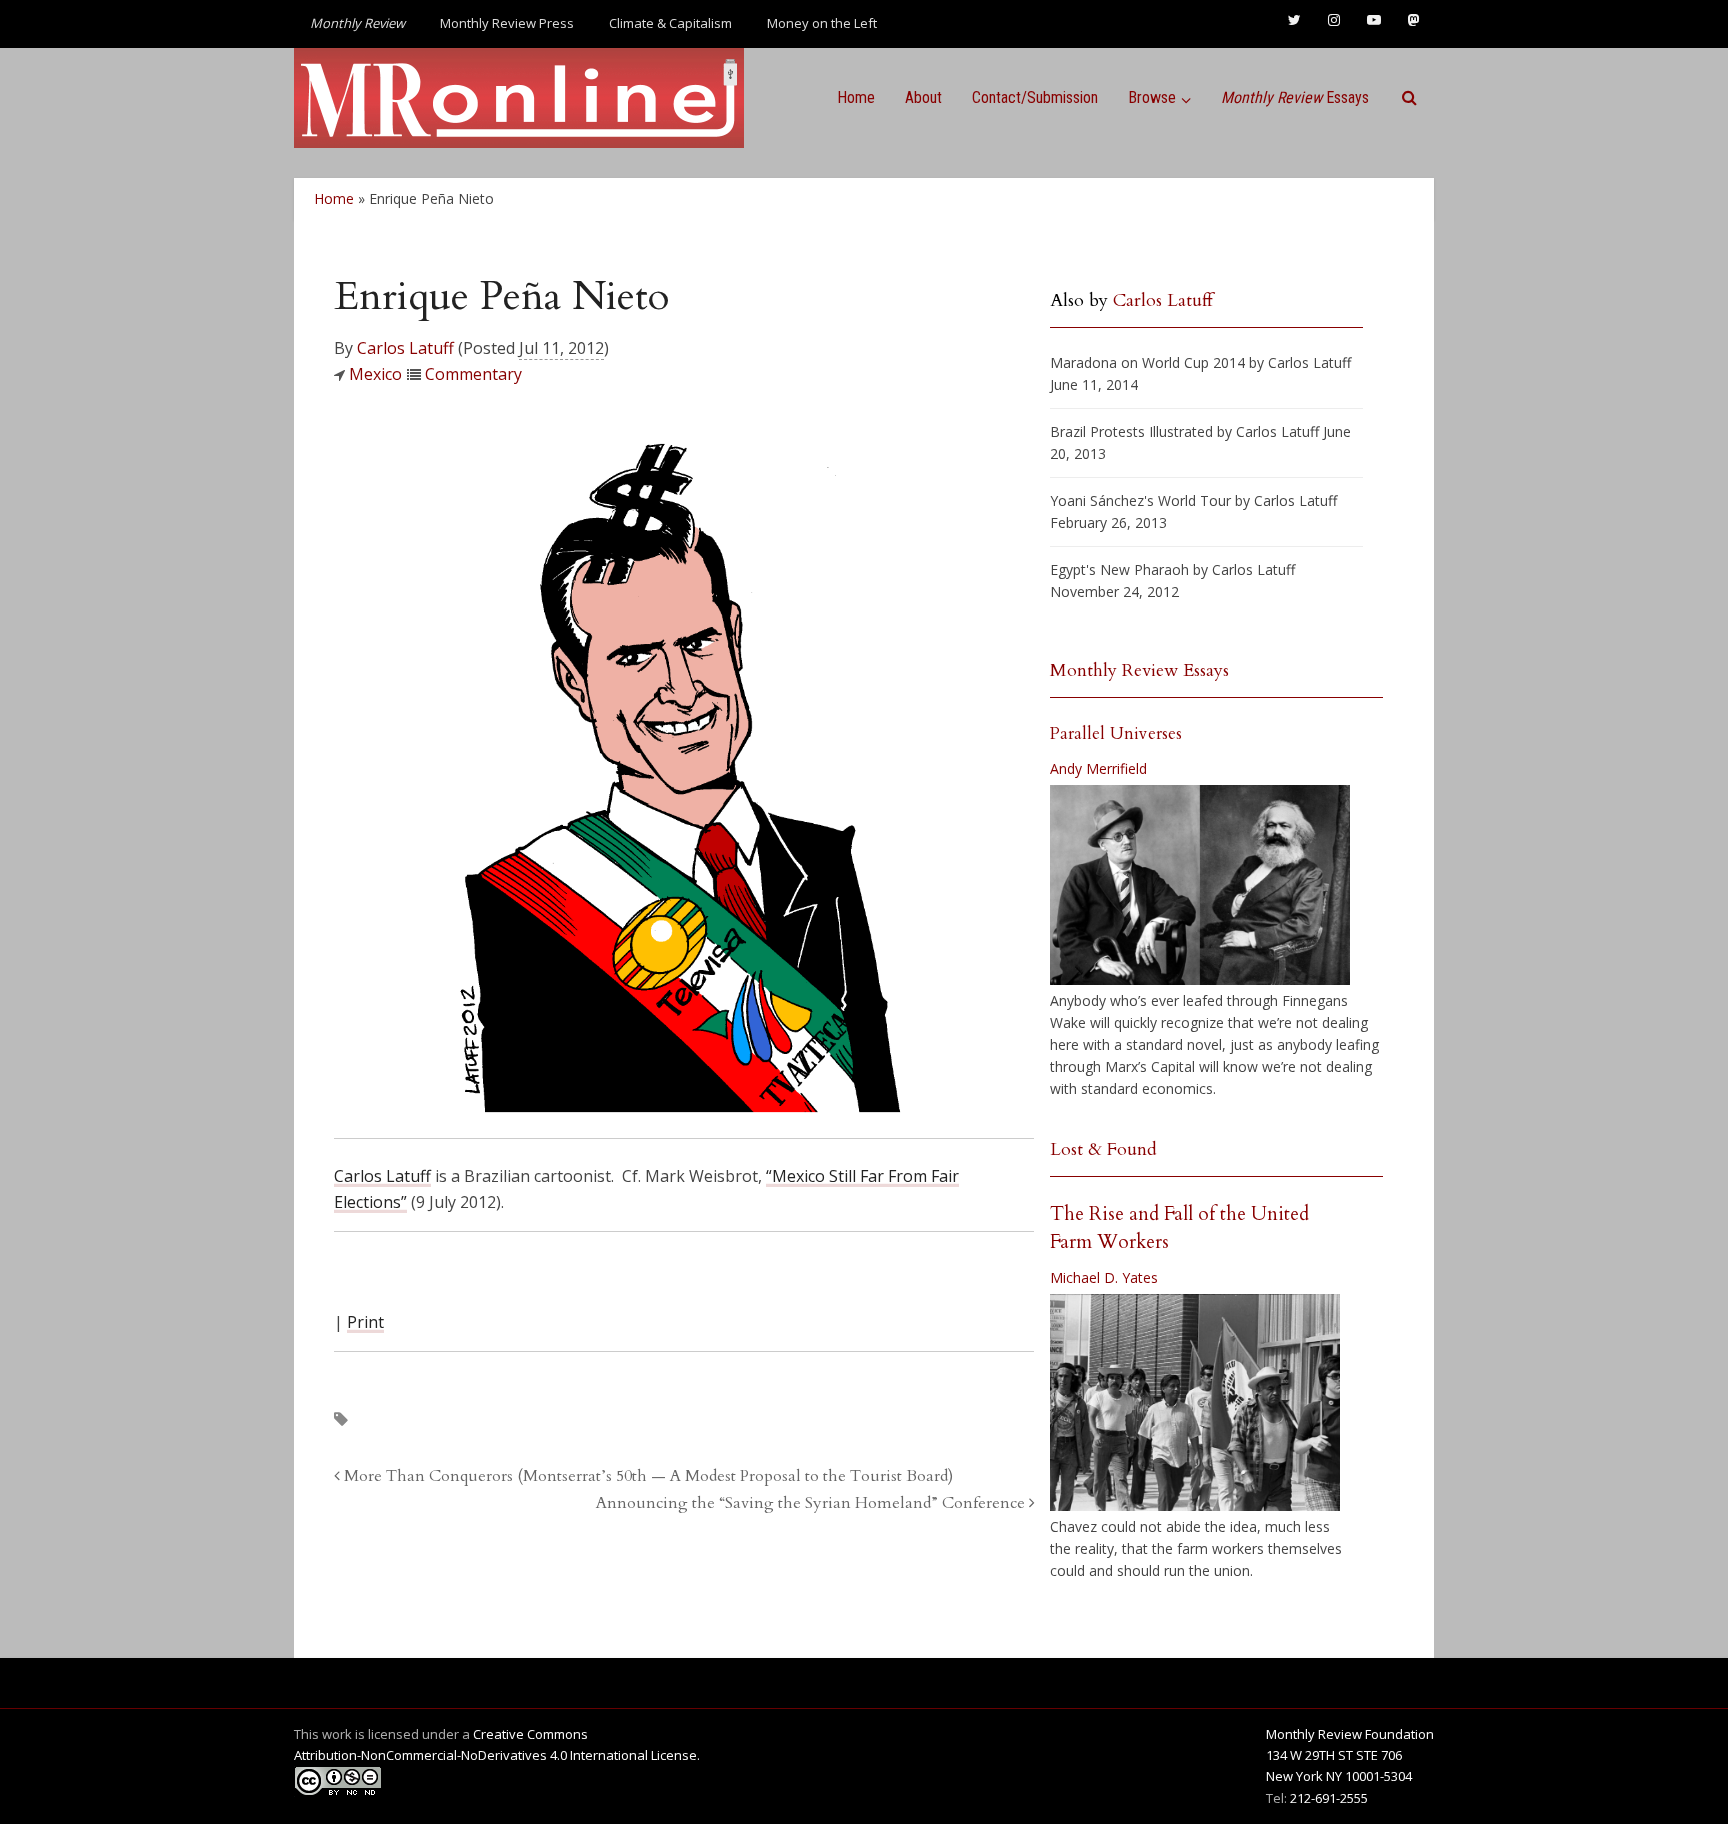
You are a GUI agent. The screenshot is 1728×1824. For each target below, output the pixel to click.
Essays (1295, 97)
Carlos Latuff (405, 348)
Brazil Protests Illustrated (1131, 431)
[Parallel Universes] (1200, 885)
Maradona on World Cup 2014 (1147, 362)
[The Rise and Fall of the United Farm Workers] (1195, 1403)
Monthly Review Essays (1139, 670)
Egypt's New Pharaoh (1119, 569)
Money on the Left (822, 23)
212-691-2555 (1329, 1798)
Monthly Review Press (507, 23)
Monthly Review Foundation (1350, 1734)
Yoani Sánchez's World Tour (1140, 500)
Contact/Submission (1035, 97)
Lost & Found (1103, 1149)
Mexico (375, 374)
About (923, 97)
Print (365, 1322)
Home (856, 97)
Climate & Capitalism (670, 23)
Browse (1152, 97)
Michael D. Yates (1104, 1277)
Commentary (473, 374)
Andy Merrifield (1098, 768)
